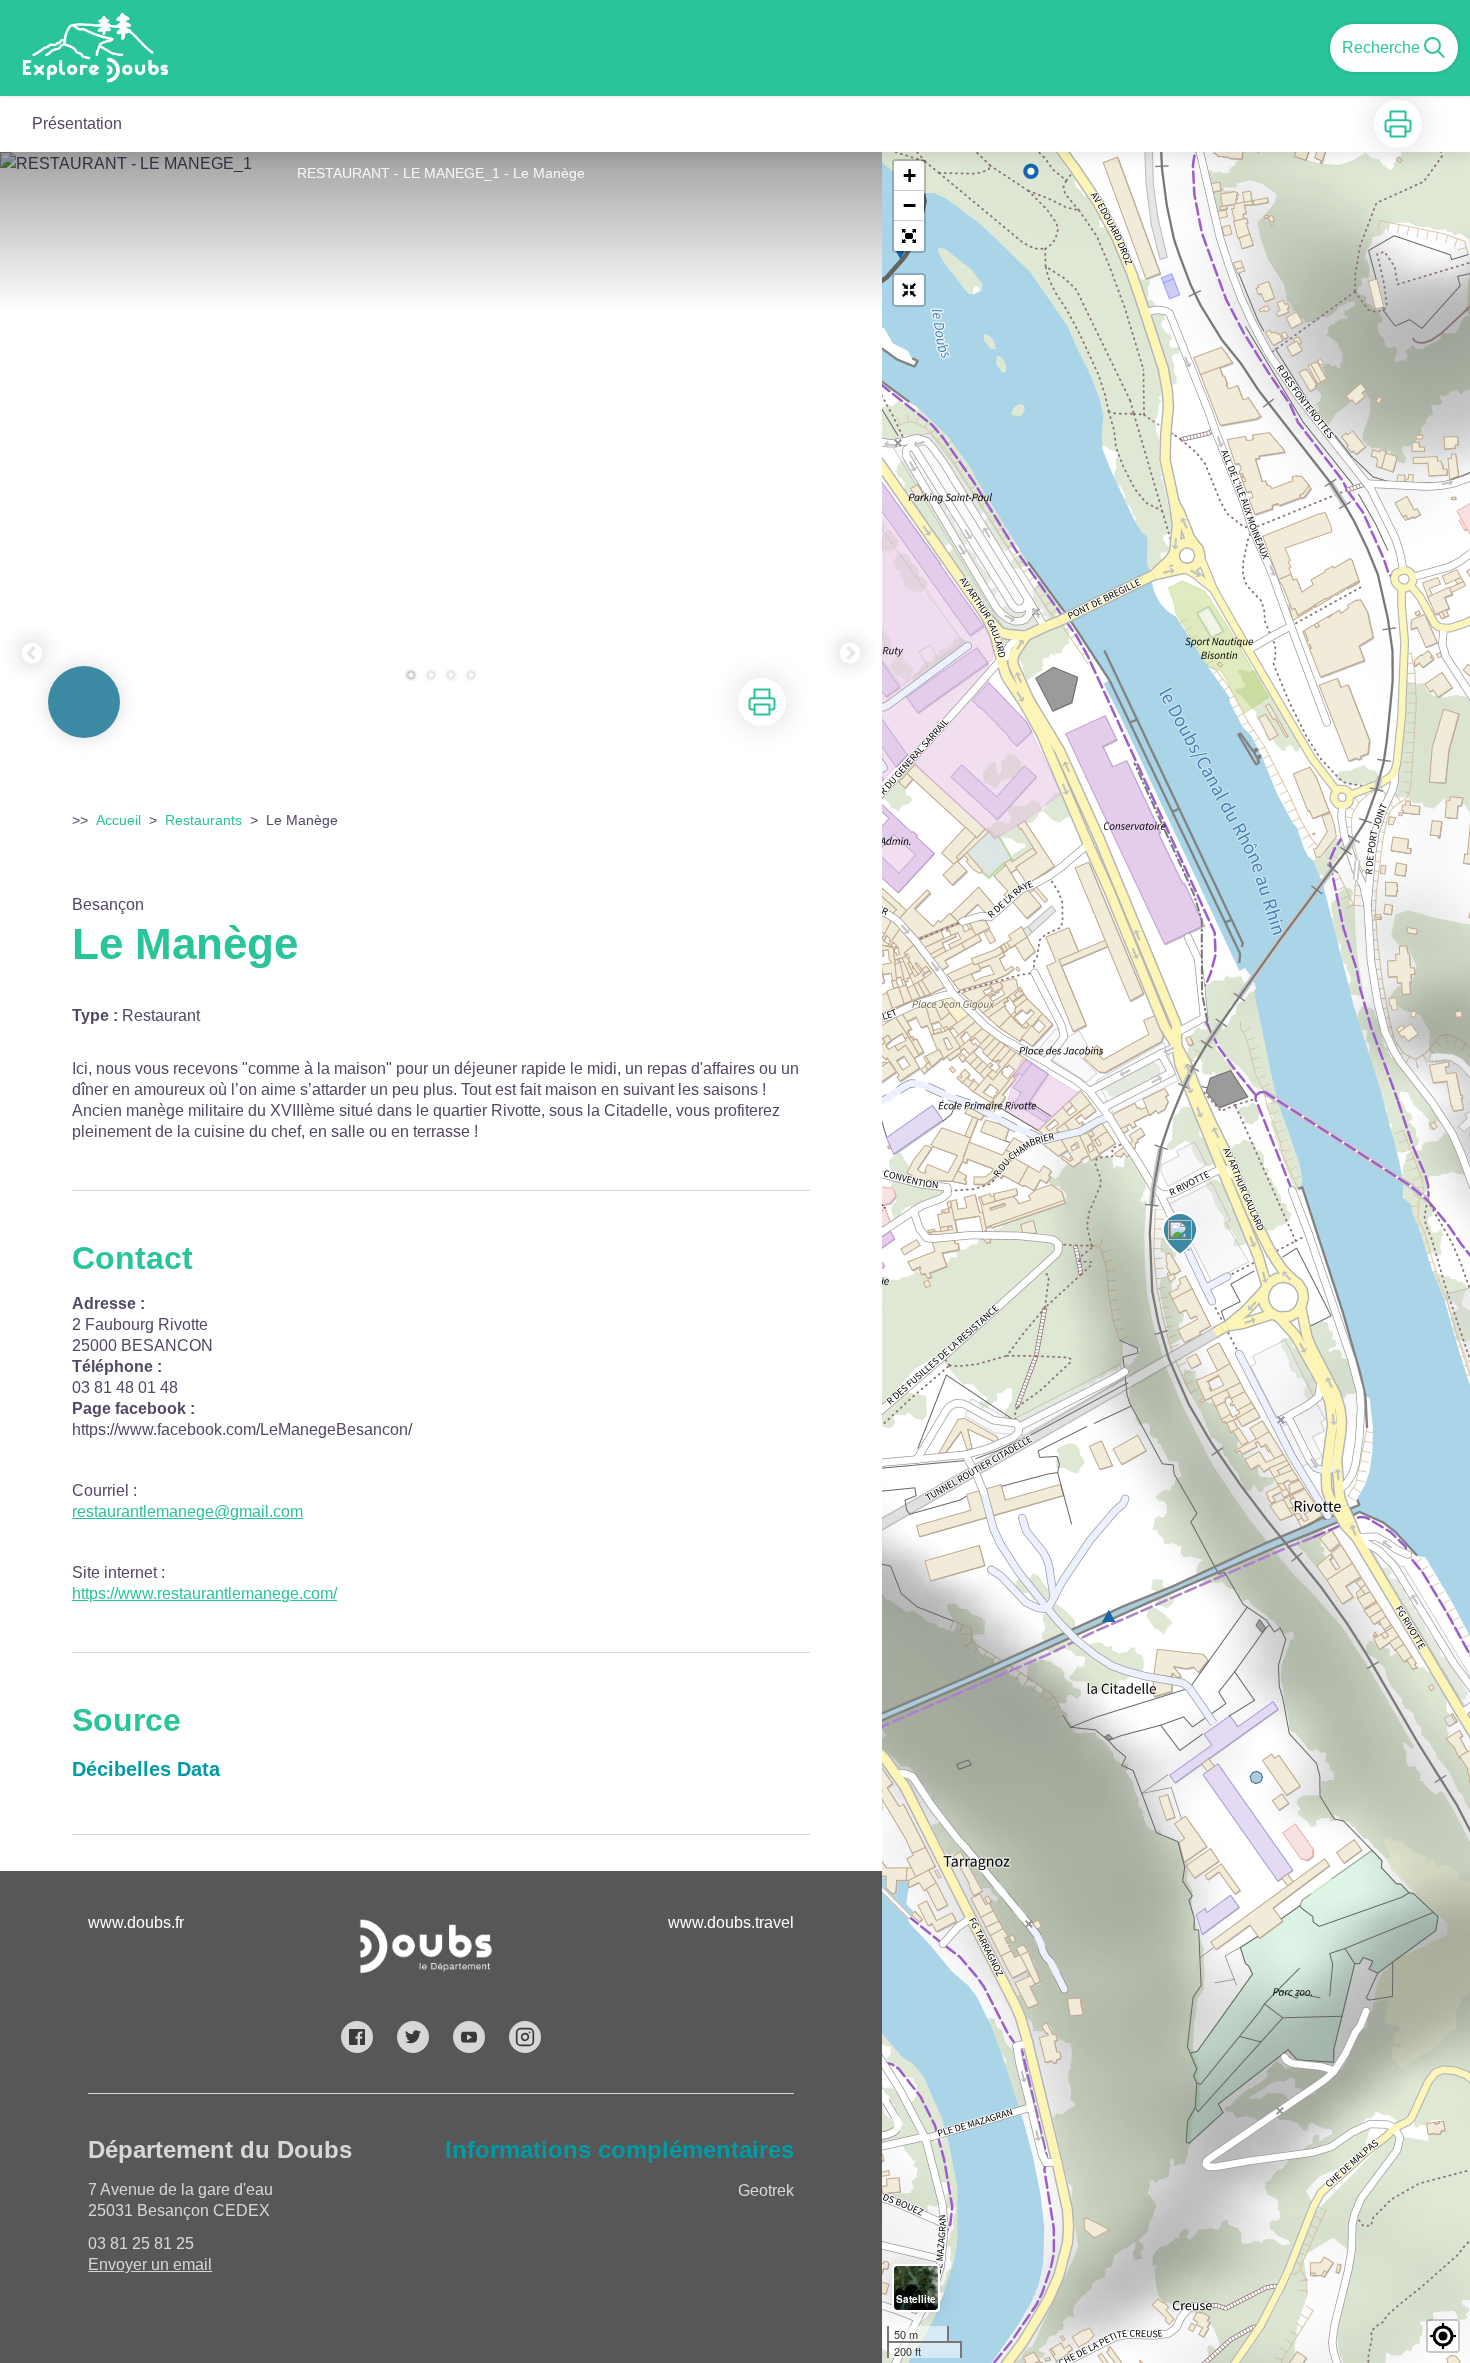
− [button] (909, 205)
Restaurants (203, 820)
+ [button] (909, 175)
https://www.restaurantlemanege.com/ (204, 1593)
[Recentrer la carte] (909, 290)
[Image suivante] (850, 427)
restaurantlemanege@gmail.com (187, 1511)
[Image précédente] (32, 427)
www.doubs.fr (136, 1922)
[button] (909, 236)
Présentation (77, 123)
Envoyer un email (150, 2264)
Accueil (118, 820)
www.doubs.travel (731, 1922)
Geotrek (766, 2190)
